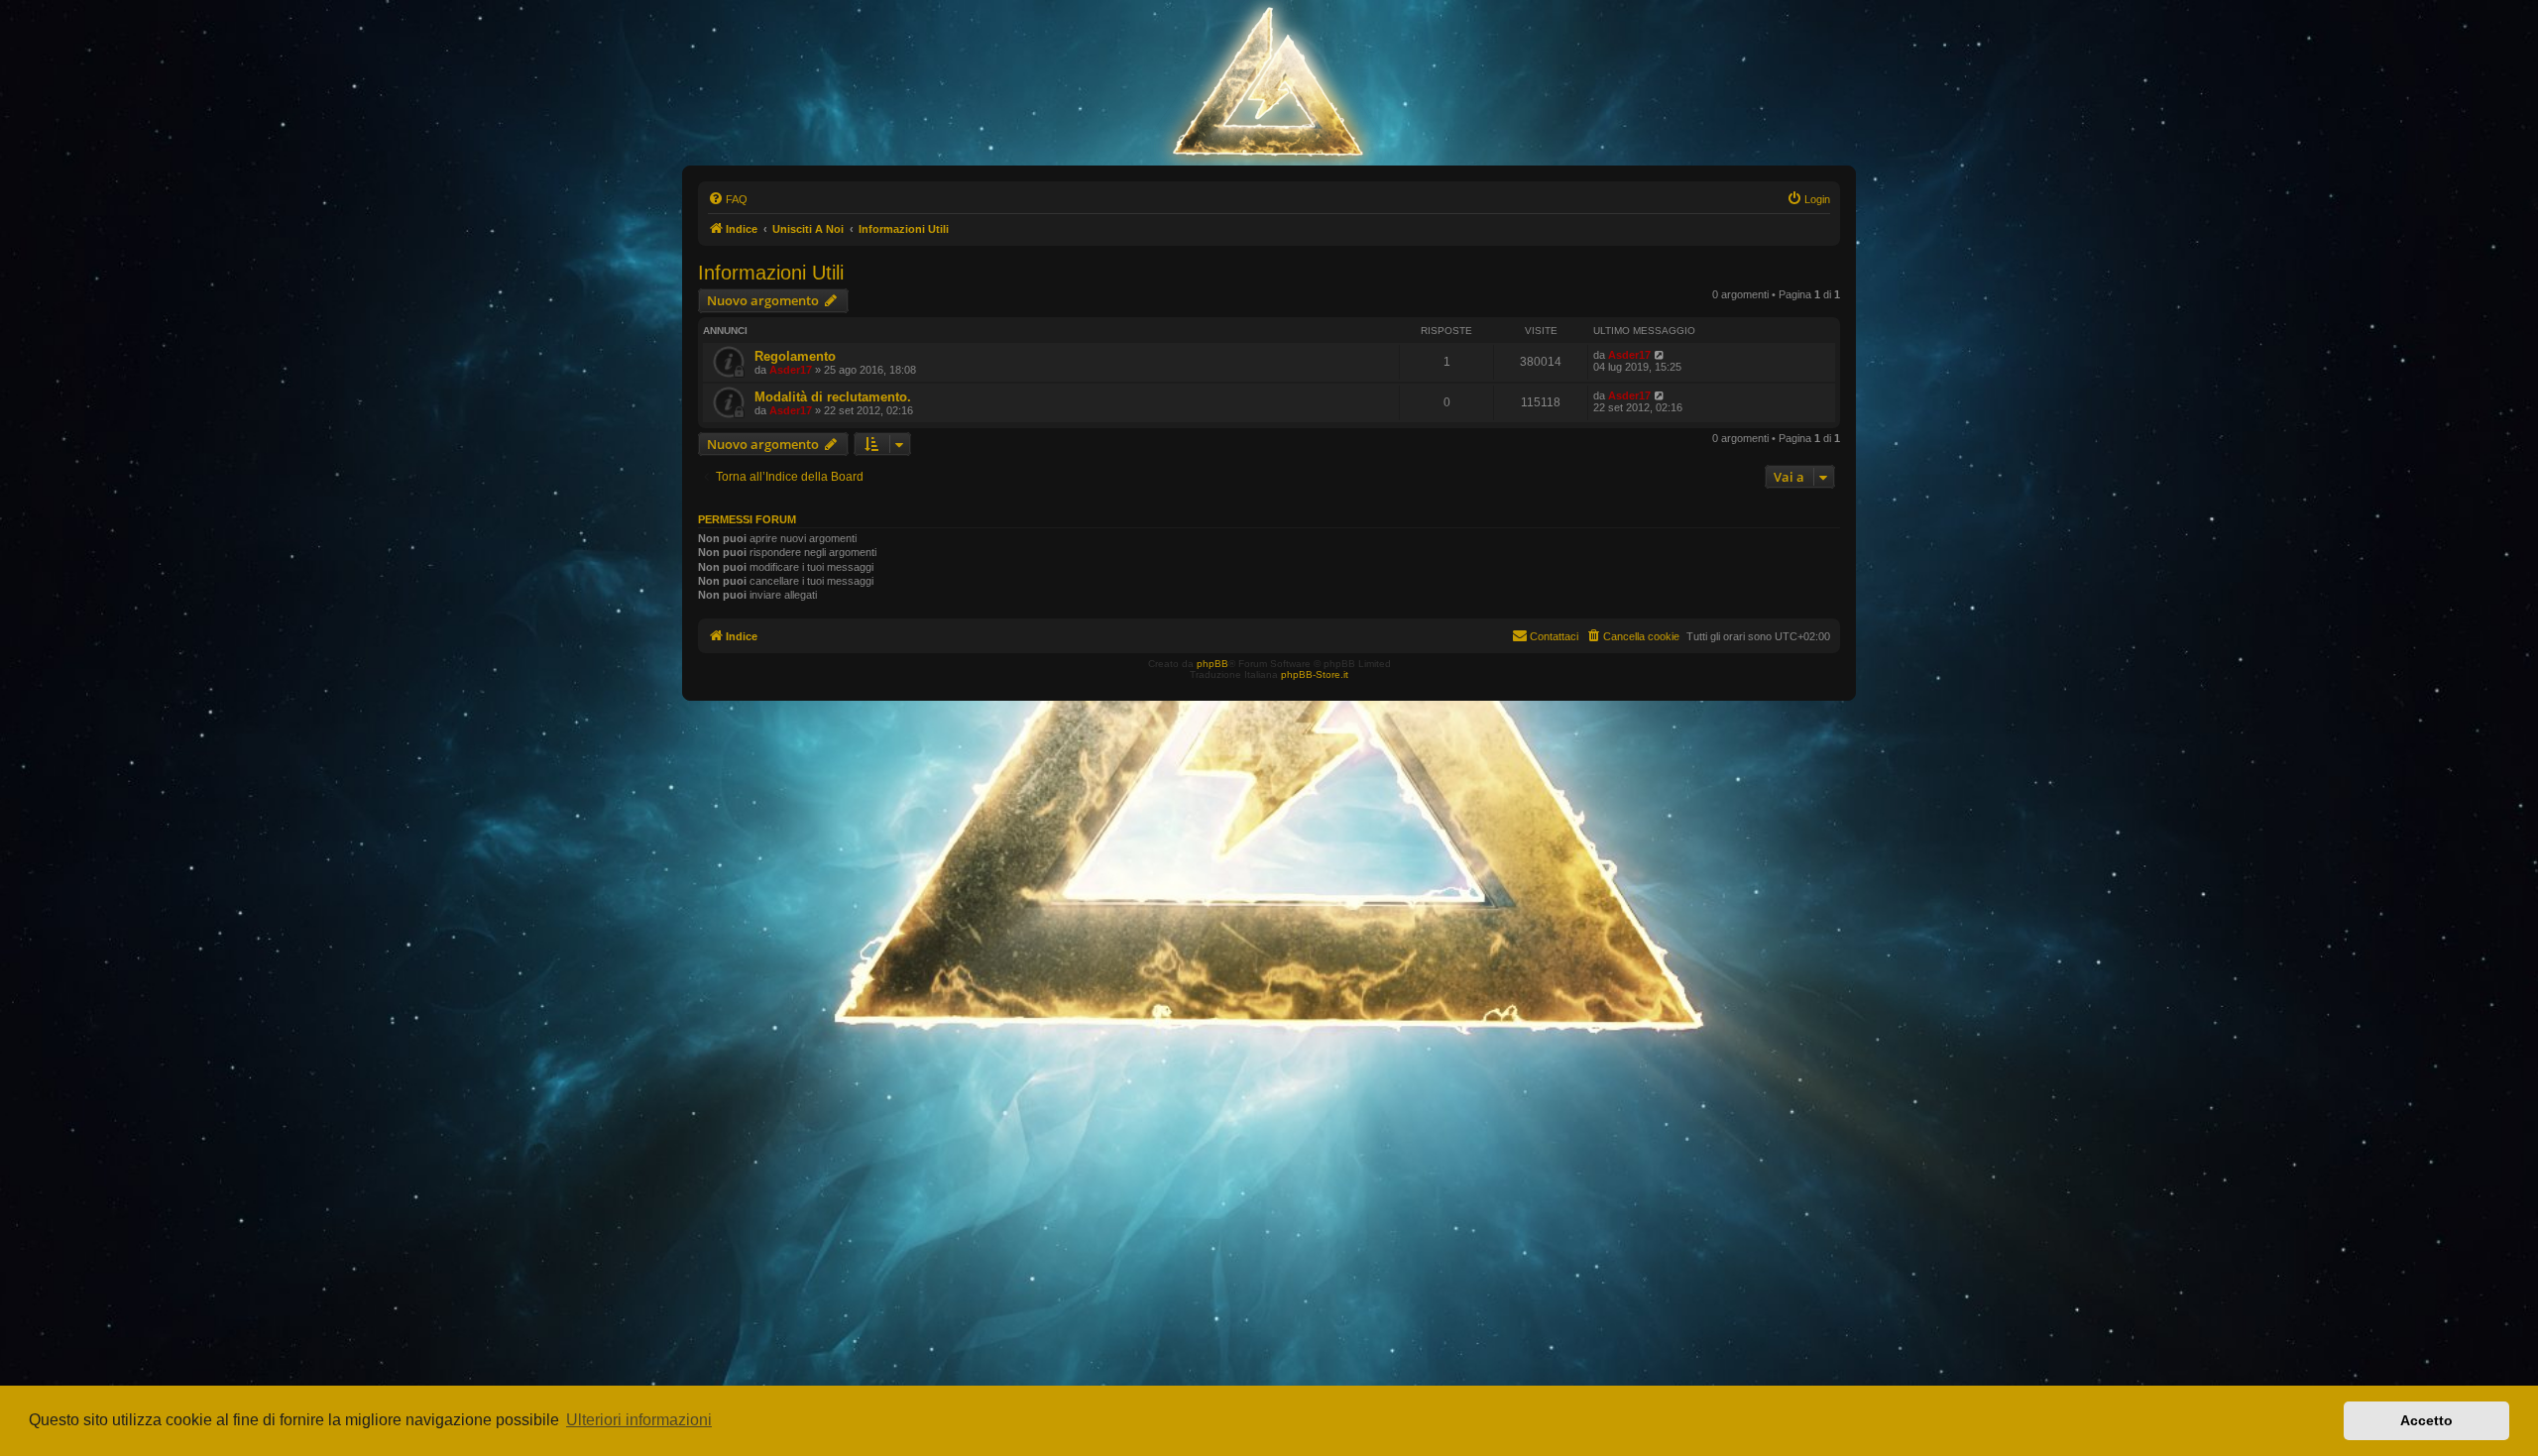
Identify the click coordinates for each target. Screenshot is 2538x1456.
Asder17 (791, 370)
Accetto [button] (2426, 1420)
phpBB (1212, 664)
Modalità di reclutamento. (833, 397)
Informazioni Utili (771, 273)
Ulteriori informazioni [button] (639, 1420)
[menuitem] (728, 199)
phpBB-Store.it (1315, 674)
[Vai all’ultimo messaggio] (1660, 355)
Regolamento (795, 356)
